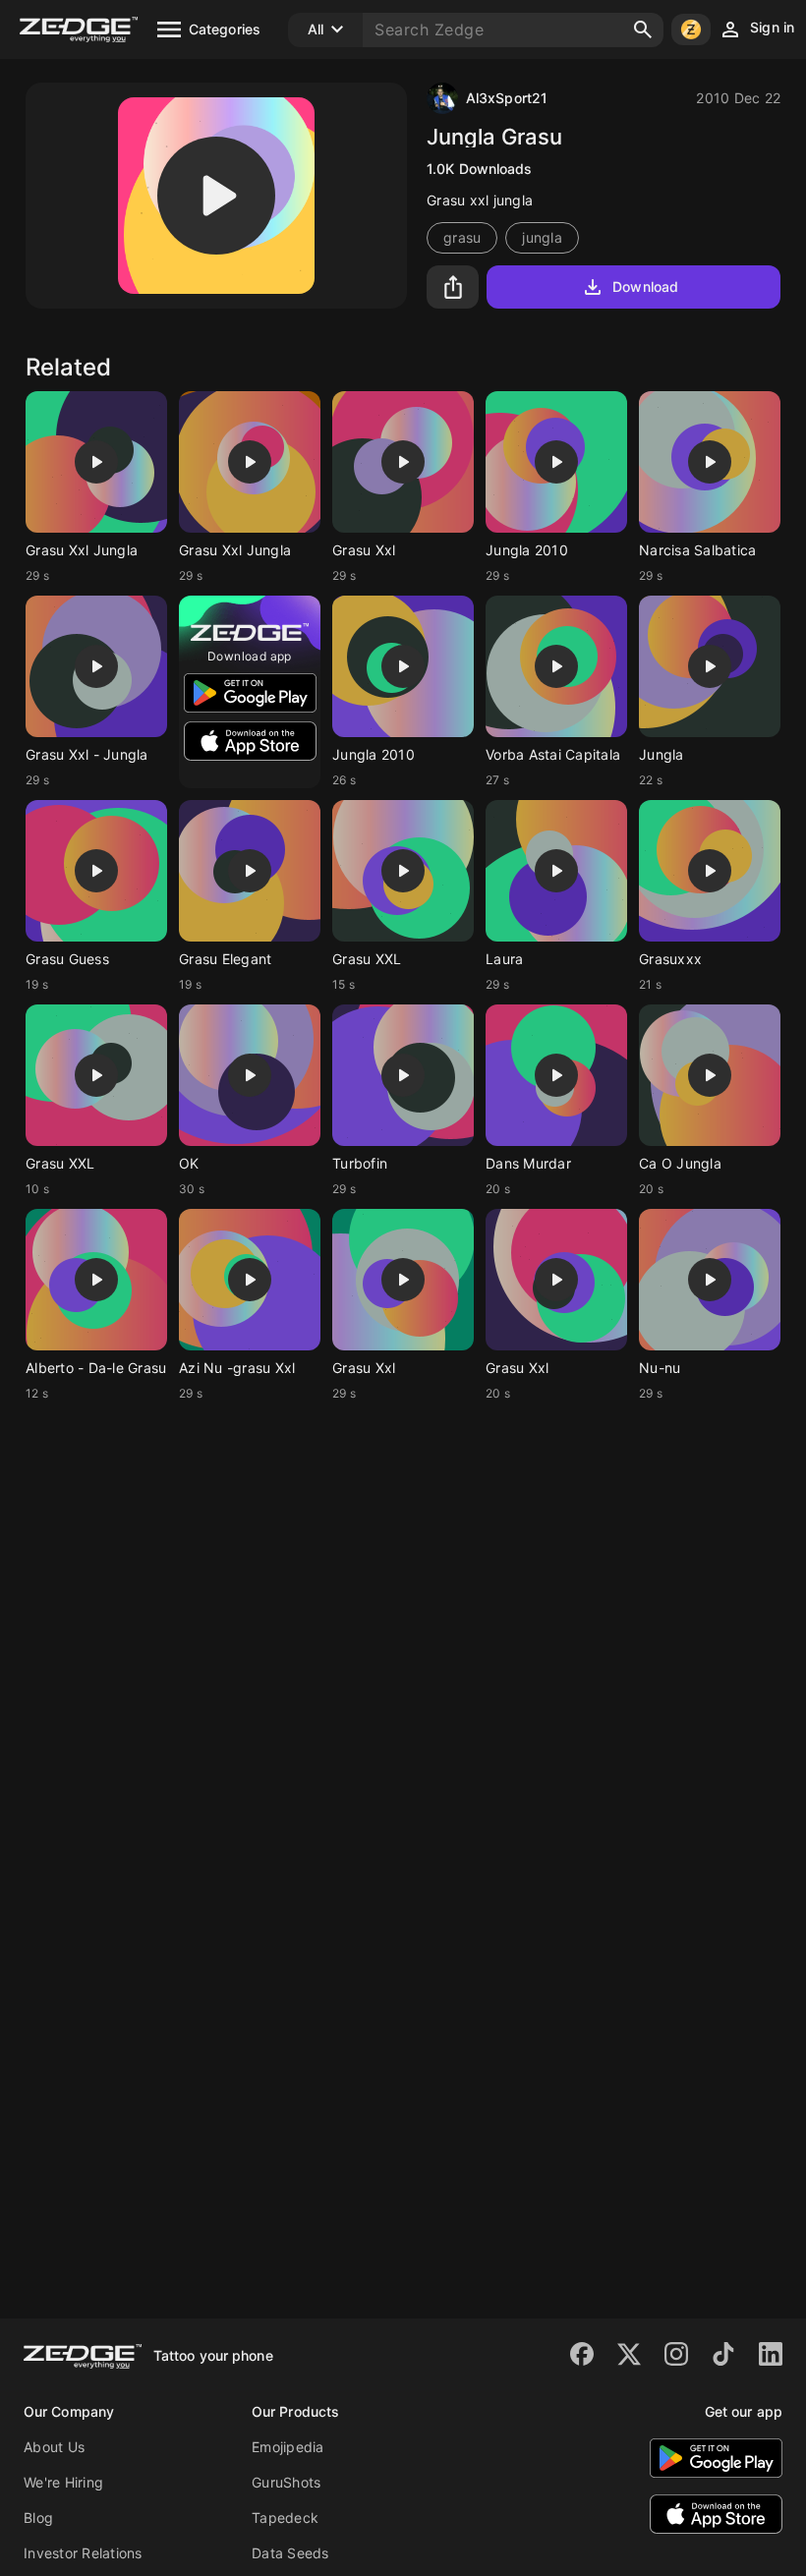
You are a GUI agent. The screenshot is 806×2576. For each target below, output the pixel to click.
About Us (54, 2447)
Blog (38, 2518)
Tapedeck (285, 2518)
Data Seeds (290, 2553)
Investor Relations (83, 2553)
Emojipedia (288, 2447)
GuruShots (286, 2482)
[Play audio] (216, 196)
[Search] (643, 29)
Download (645, 286)
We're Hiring (63, 2482)
